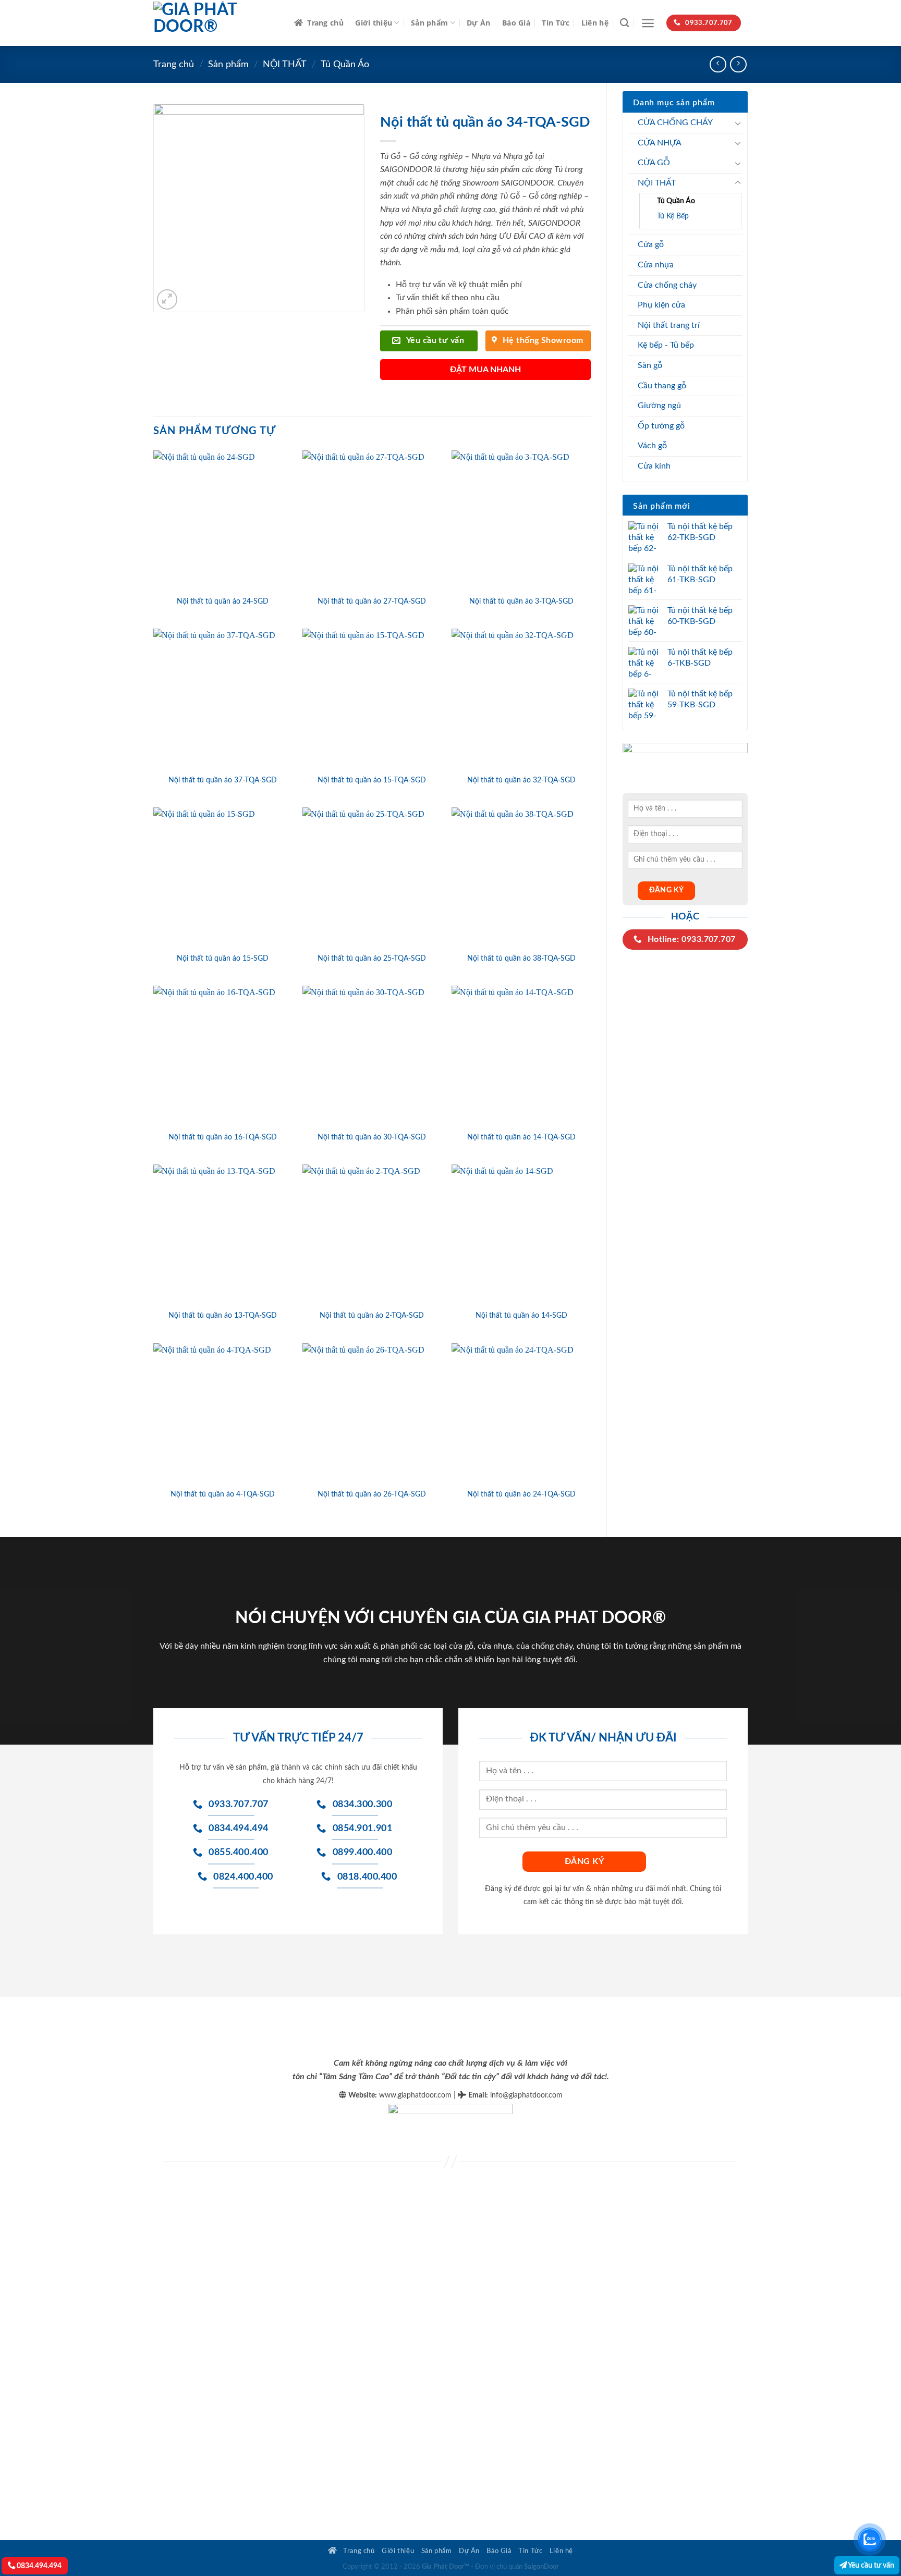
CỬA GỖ (654, 163)
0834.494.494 (38, 2566)
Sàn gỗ (650, 365)
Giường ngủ (659, 406)
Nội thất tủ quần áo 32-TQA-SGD (521, 780)
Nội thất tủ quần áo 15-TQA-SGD (372, 780)
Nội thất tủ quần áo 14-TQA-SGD (521, 1137)
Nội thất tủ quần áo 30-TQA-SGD (372, 1137)
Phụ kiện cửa (661, 305)
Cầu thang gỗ (662, 386)
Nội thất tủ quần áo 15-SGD (223, 958)
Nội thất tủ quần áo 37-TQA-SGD (223, 780)
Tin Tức (556, 23)
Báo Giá (516, 23)
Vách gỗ (652, 446)
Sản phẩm (429, 23)
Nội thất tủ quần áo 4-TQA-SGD (223, 1494)
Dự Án (478, 23)
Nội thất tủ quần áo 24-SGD (223, 601)
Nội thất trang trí (669, 325)
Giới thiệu (374, 23)
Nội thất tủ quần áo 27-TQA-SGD (372, 601)
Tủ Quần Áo (345, 64)
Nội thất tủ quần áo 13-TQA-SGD (223, 1315)
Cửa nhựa (656, 265)
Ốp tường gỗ (661, 426)
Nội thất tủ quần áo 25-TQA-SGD (372, 958)
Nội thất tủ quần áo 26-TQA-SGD (372, 1494)
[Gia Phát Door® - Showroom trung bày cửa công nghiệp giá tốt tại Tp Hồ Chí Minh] (216, 23)
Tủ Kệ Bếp (673, 216)
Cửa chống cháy (667, 285)
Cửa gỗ (651, 244)
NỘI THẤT (285, 64)
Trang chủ (325, 23)
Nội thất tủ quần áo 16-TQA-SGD (223, 1137)
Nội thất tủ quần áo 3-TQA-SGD (521, 601)
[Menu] (648, 23)
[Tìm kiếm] (624, 23)
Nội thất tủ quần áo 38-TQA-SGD (521, 958)
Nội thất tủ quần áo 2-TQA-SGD (372, 1315)
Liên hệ (595, 23)
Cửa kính (654, 466)
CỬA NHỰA (660, 143)
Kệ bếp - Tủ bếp (666, 345)
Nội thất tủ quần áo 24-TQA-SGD (521, 1494)
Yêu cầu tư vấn (870, 2565)
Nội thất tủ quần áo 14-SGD (521, 1315)
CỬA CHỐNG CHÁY (675, 122)
